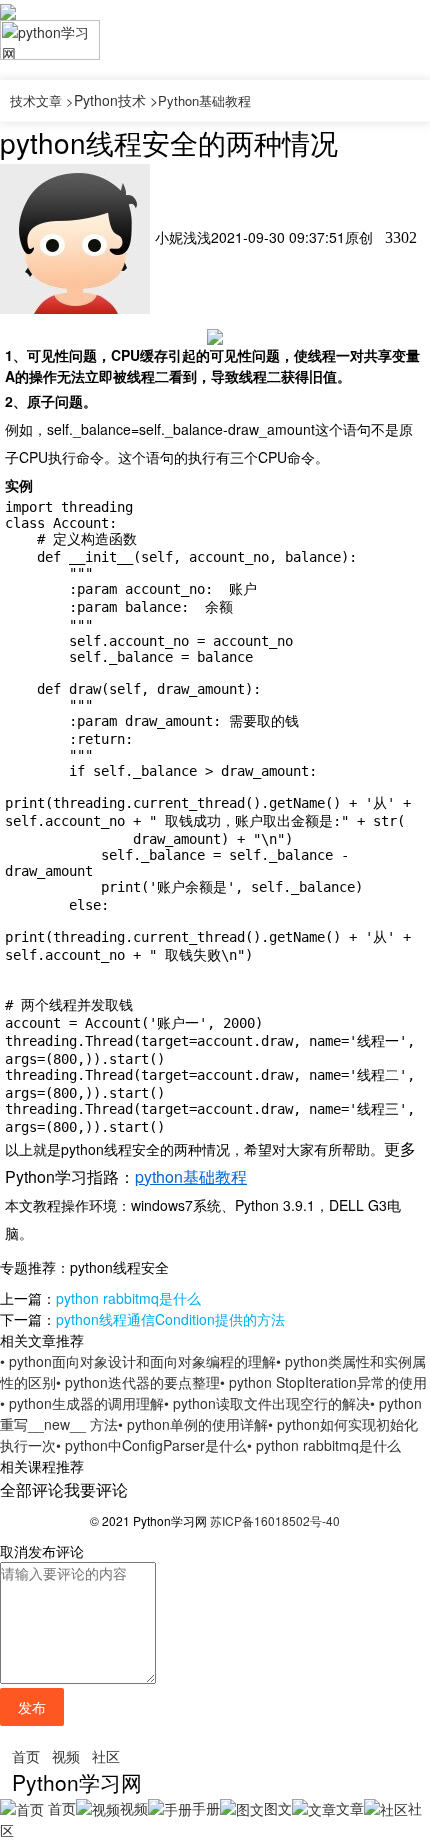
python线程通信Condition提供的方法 (170, 1319)
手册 (206, 1808)
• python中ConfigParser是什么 (151, 1445)
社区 (106, 1756)
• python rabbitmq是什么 (324, 1445)
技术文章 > (42, 100)
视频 (66, 1756)
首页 (26, 1756)
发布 (32, 1707)
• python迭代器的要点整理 (138, 1382)
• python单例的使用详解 (193, 1424)
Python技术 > (116, 100)
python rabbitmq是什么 (128, 1298)
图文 (278, 1808)
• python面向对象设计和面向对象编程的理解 (138, 1361)
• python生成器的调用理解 (82, 1403)
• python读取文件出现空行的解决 (267, 1403)
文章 (350, 1808)
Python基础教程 (204, 100)
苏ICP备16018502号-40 (275, 1520)
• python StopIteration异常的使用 (323, 1382)
